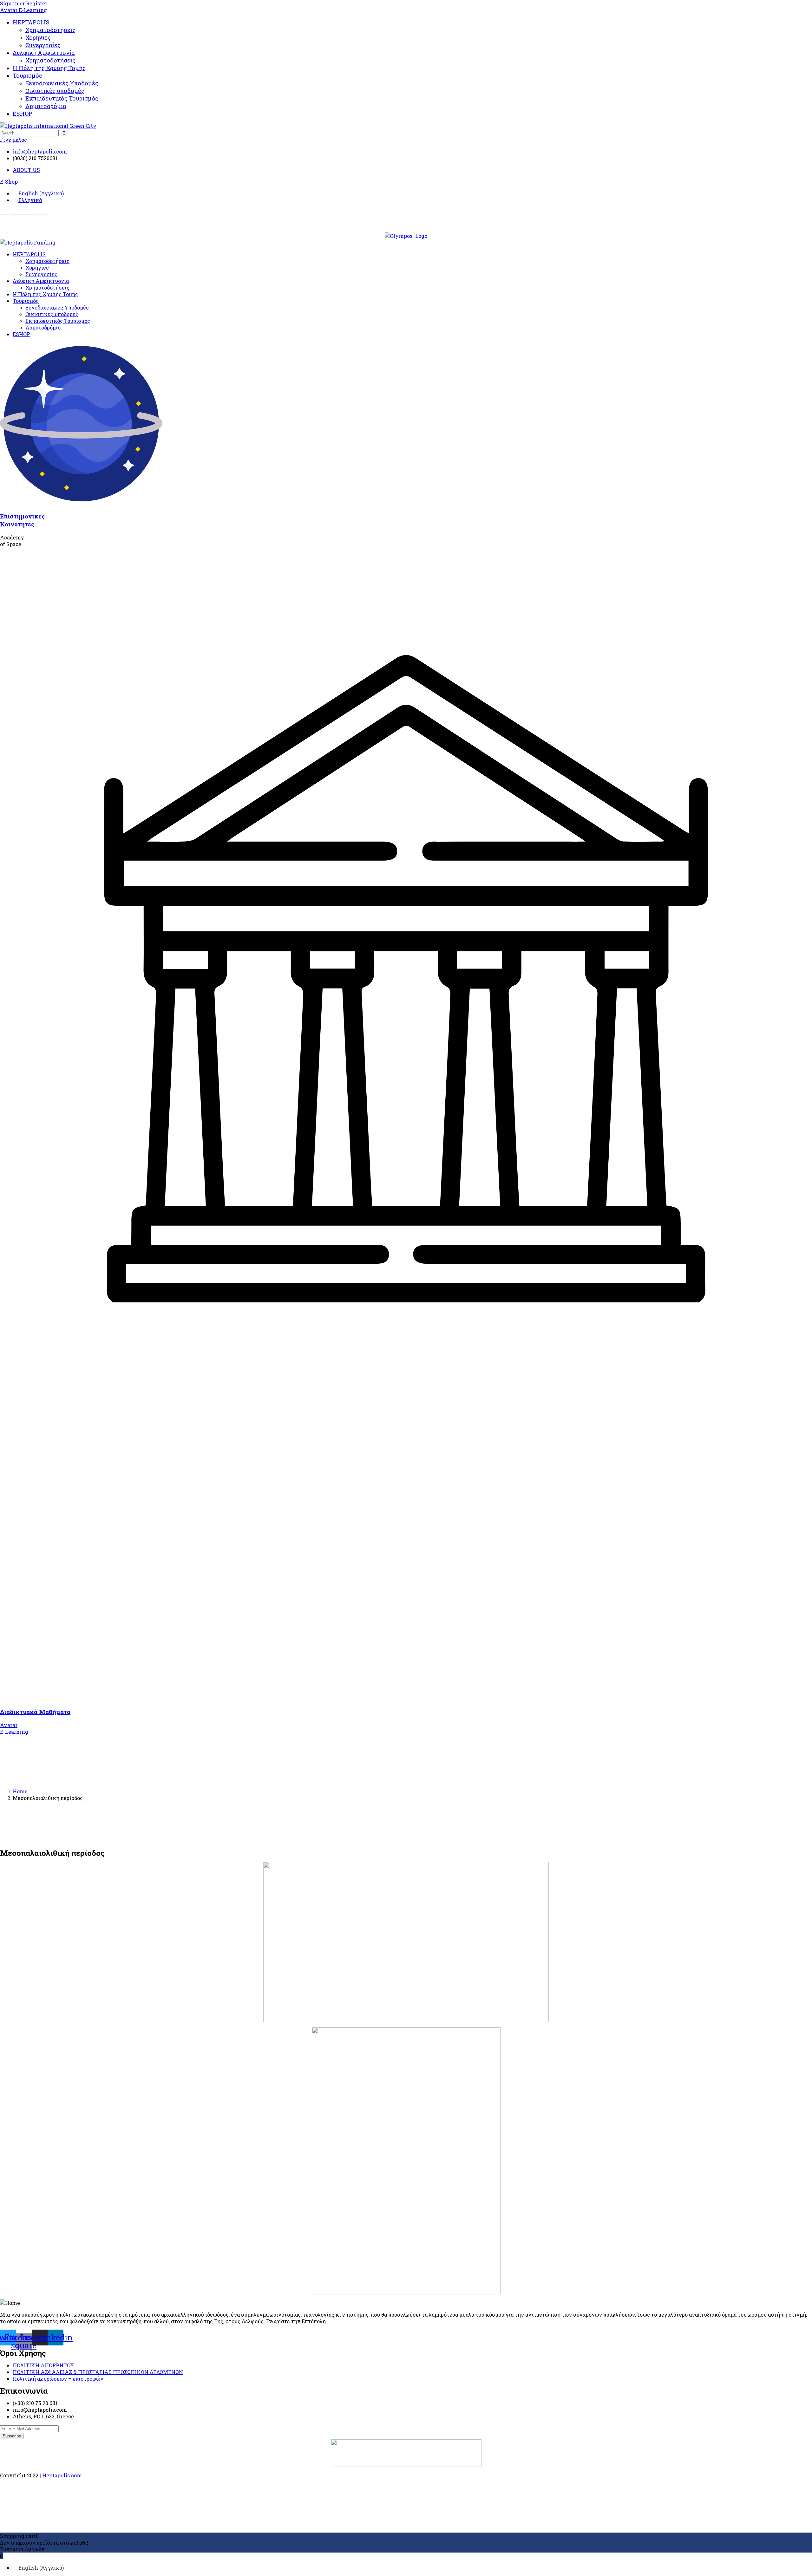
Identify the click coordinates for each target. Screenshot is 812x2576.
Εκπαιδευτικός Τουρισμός (62, 98)
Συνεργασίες (43, 45)
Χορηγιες (38, 37)
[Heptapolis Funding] (28, 242)
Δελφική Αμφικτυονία (44, 53)
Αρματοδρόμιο (46, 106)
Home (20, 1791)
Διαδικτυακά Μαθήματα (35, 1712)
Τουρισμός (27, 75)
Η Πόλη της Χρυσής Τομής (49, 68)
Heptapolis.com (62, 2475)
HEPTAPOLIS (31, 22)
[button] (9, 182)
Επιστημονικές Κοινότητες (22, 520)
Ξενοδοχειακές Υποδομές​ (62, 83)
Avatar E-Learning (23, 10)
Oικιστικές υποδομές (55, 91)
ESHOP (23, 114)
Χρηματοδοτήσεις (50, 30)
